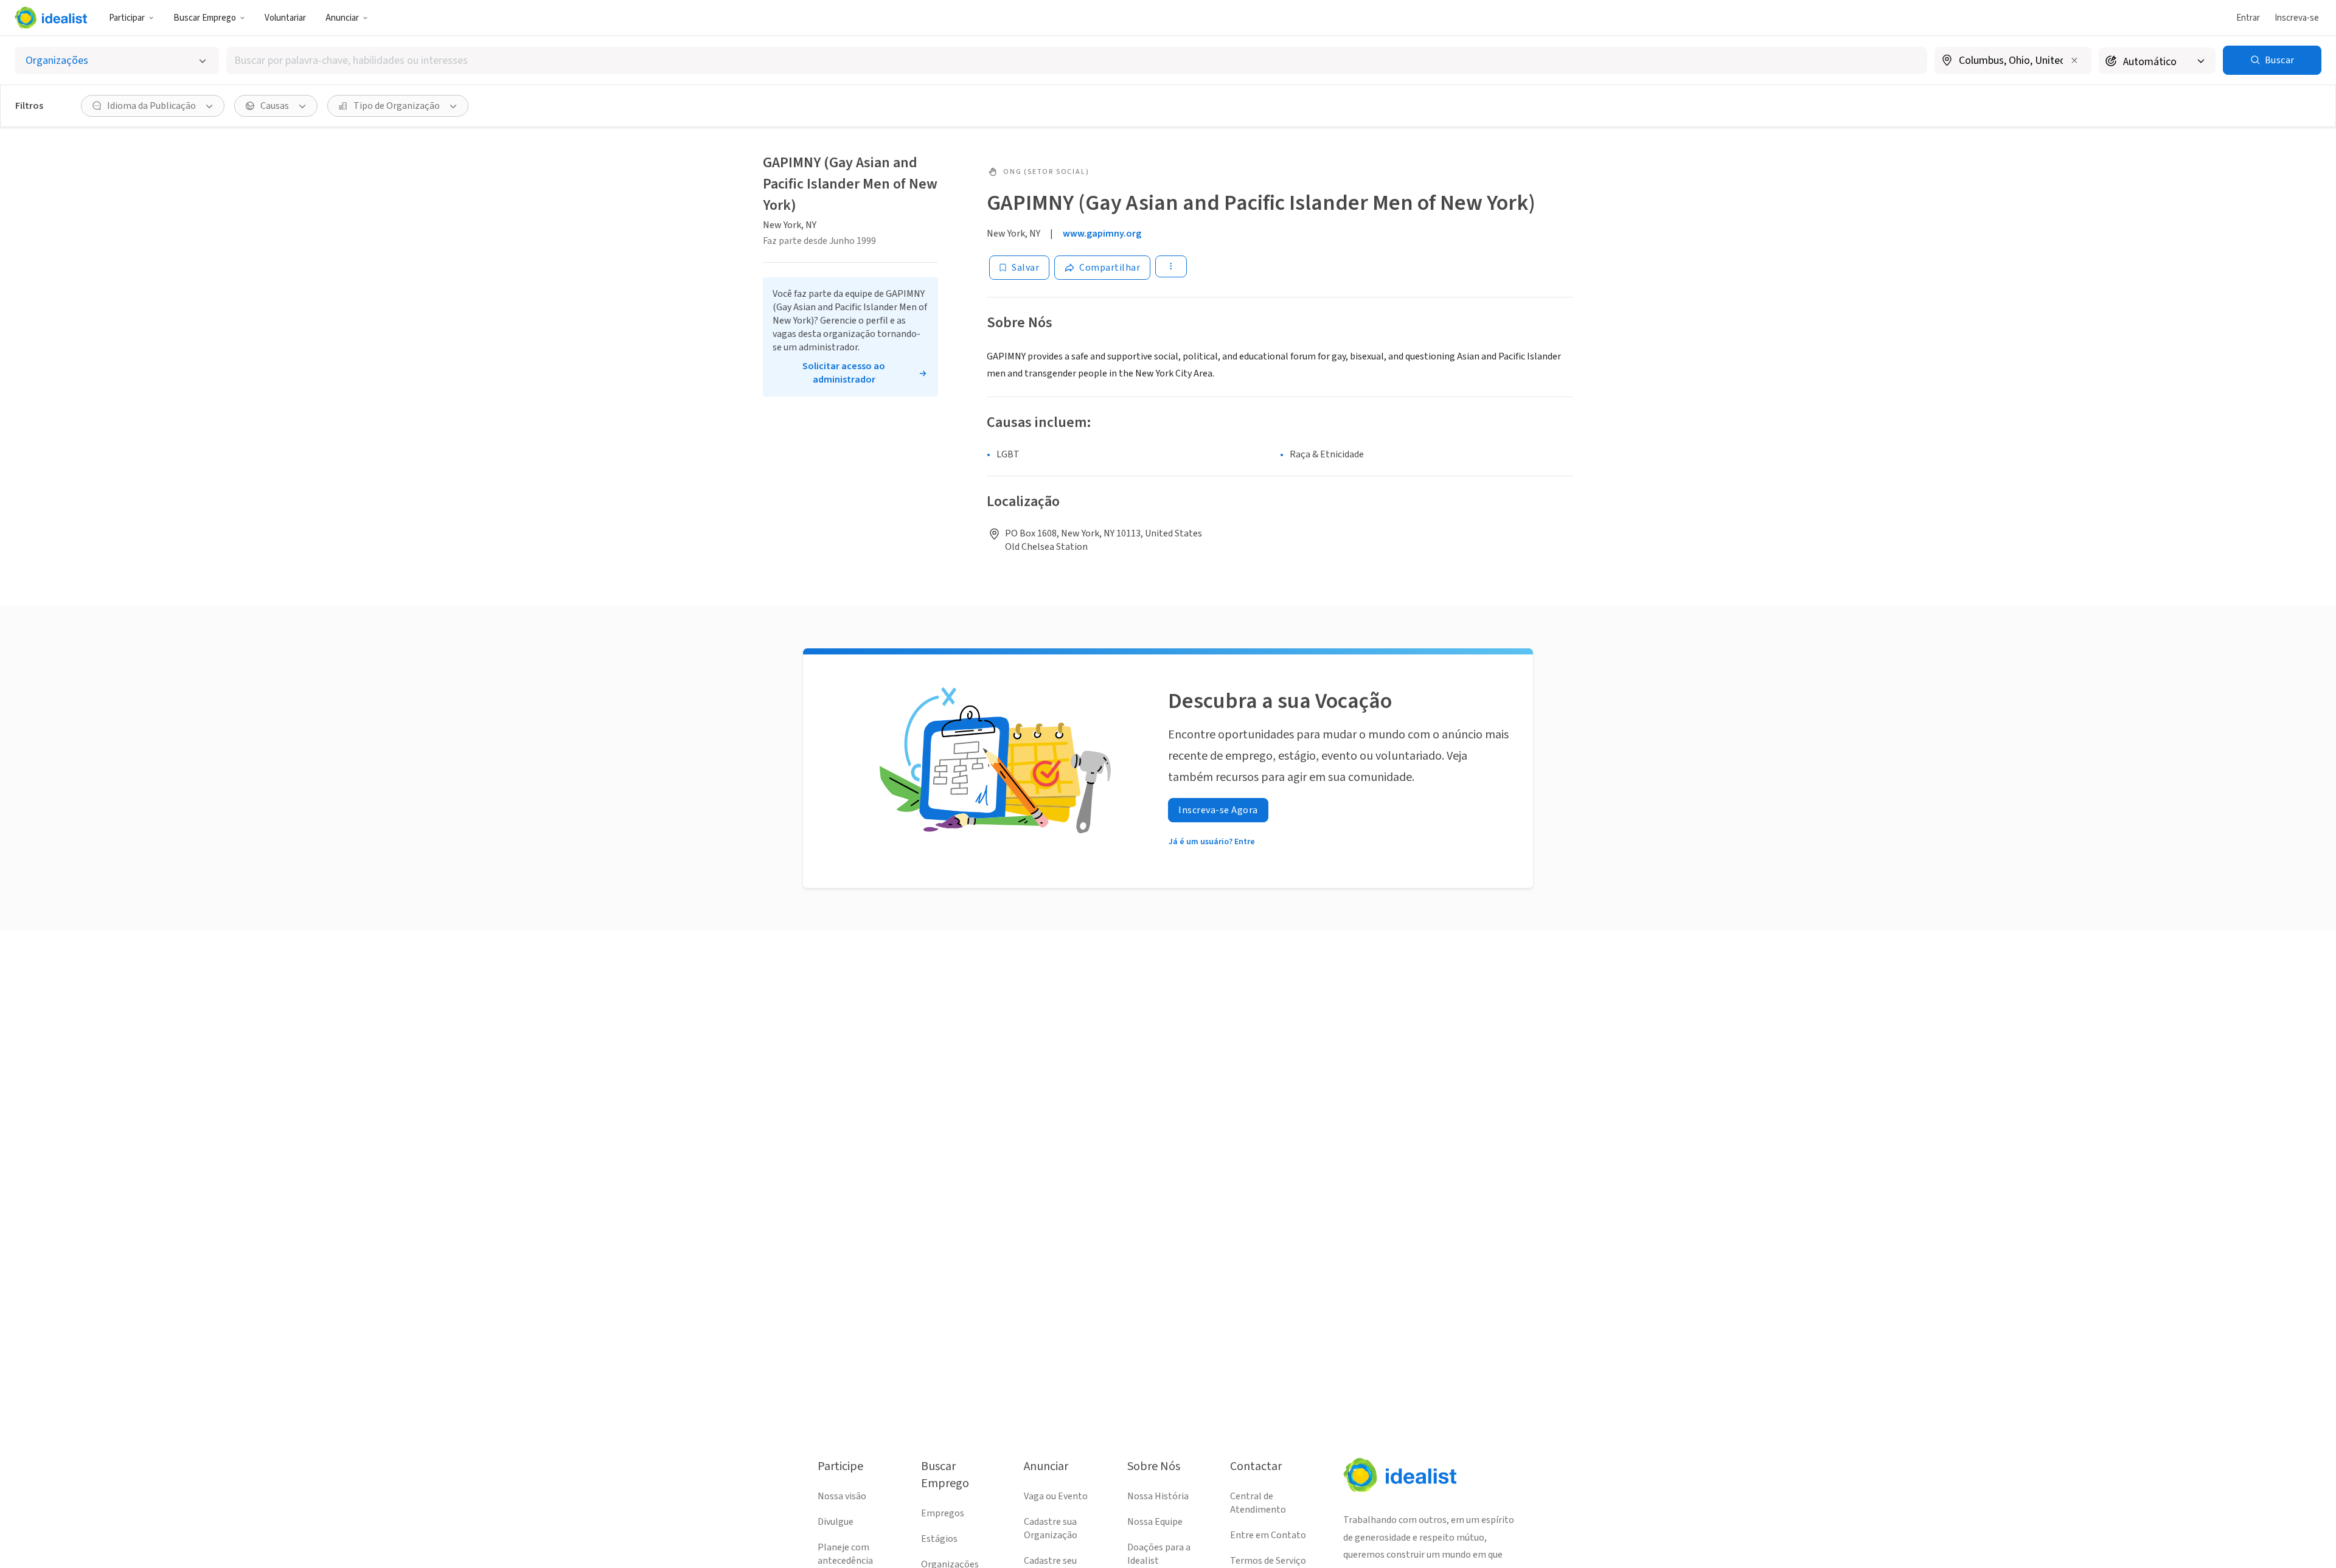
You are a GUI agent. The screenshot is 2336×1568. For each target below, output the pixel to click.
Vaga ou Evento (1056, 1496)
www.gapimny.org (1102, 234)
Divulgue (836, 1522)
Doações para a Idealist (1159, 1554)
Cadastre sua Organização (1051, 1528)
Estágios (939, 1539)
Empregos (943, 1513)
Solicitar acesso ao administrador (844, 373)
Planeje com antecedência (845, 1554)
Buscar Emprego (205, 18)
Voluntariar (285, 18)
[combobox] (1077, 61)
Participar (127, 18)
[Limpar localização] (2074, 60)
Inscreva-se (2297, 18)
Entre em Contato (1268, 1535)
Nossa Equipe (1155, 1522)
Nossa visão (842, 1496)
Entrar (2248, 18)
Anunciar (342, 18)
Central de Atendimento (1258, 1503)
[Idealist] (51, 18)
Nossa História (1158, 1496)
